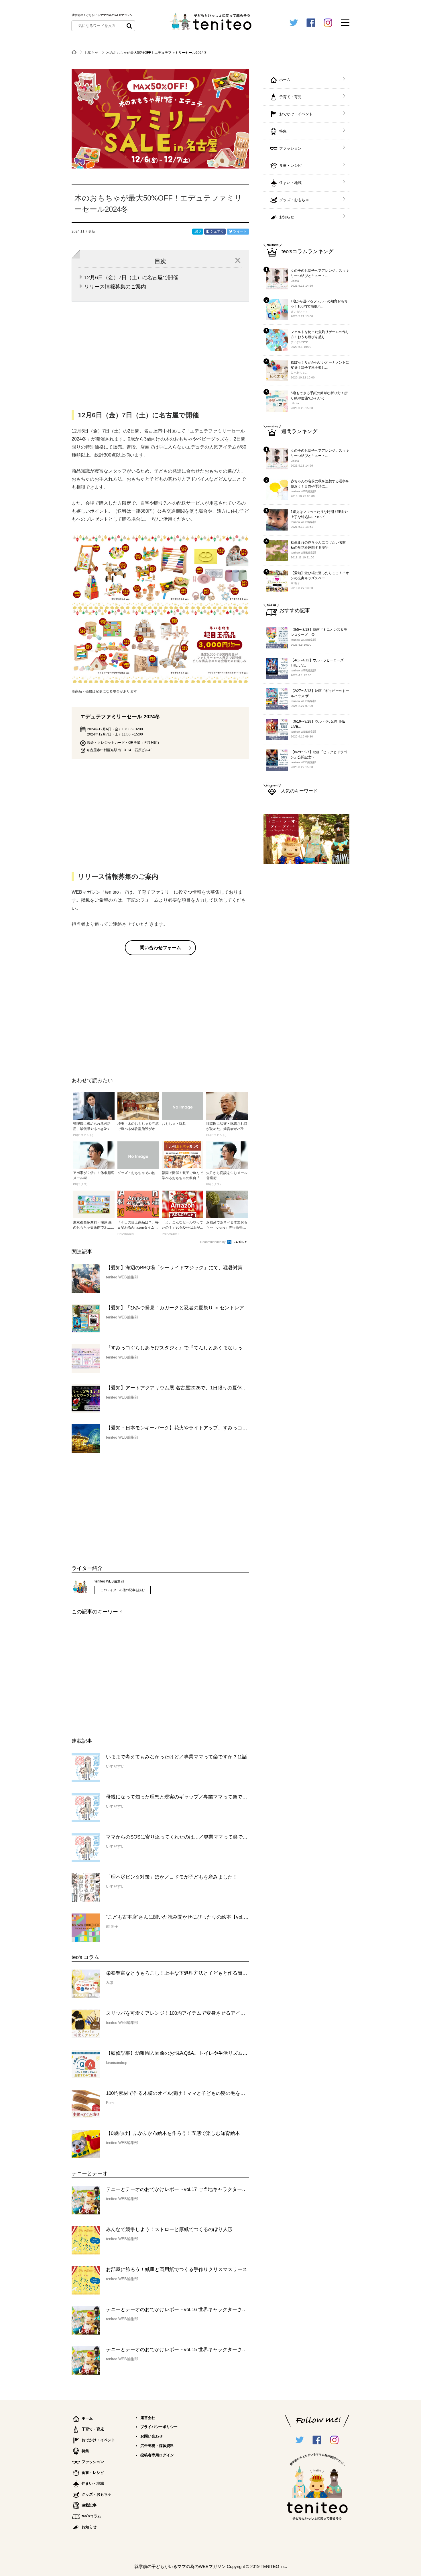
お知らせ (92, 53)
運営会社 (148, 2418)
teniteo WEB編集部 (109, 1581)
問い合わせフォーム (160, 948)
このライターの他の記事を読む (123, 1590)
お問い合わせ (152, 2436)
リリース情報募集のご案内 (115, 287)
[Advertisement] (115, 1673)
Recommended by (213, 1242)
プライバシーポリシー (159, 2427)
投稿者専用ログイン (157, 2455)
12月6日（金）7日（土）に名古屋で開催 (131, 277)
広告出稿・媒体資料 (157, 2446)
